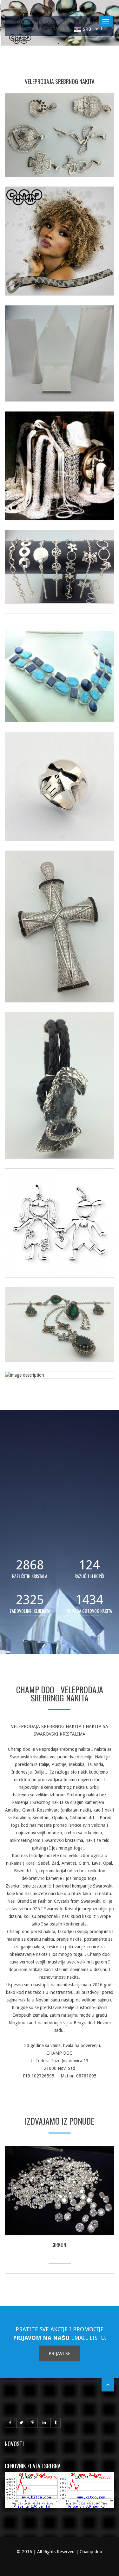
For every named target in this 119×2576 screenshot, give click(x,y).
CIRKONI (60, 2245)
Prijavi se (60, 2353)
